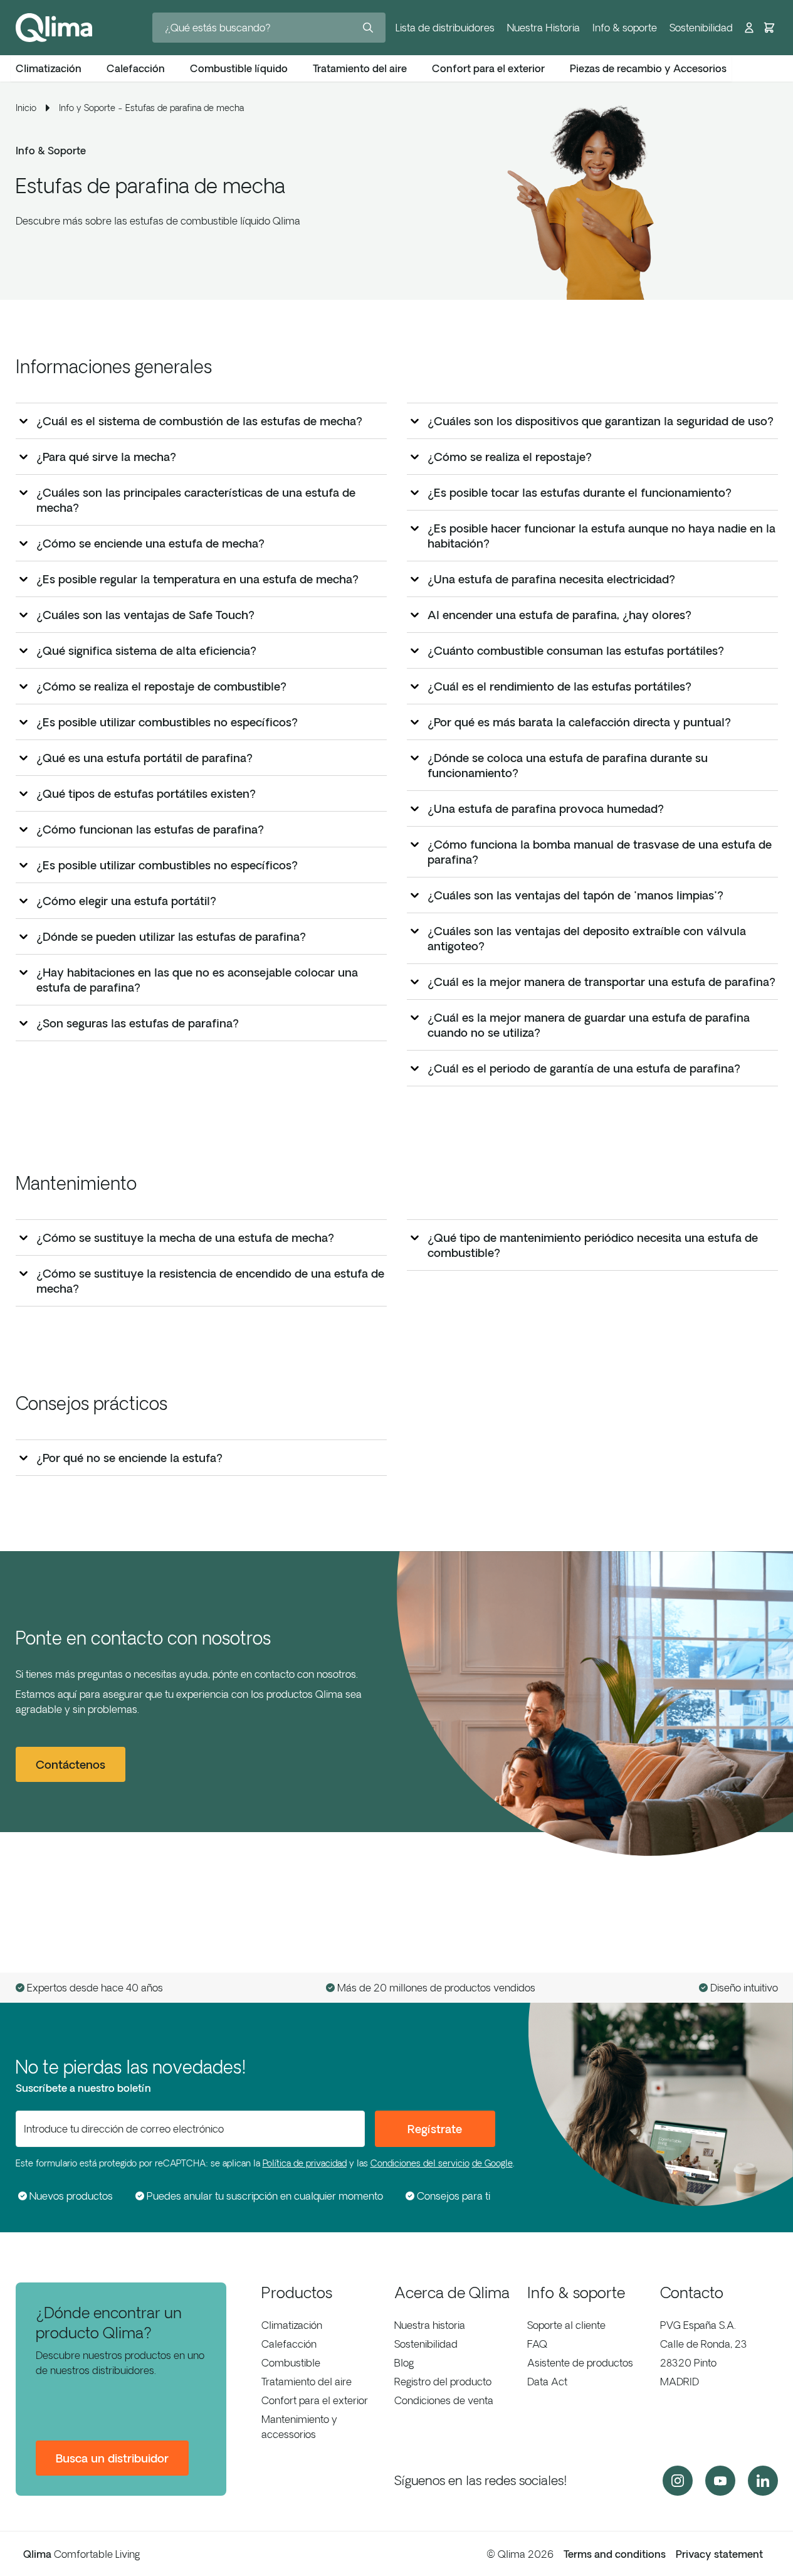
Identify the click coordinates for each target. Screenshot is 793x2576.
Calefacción (289, 2344)
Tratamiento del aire (307, 2382)
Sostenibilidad (701, 28)
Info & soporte (625, 28)
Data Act (547, 2382)
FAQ (537, 2344)
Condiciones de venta (444, 2400)
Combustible (291, 2363)
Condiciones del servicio (420, 2163)
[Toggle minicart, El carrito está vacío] (769, 28)
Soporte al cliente (566, 2325)
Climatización (292, 2325)
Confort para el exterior (315, 2400)
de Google (492, 2163)
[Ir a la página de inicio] (54, 28)
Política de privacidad (305, 2163)
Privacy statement (719, 2554)
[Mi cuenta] (749, 28)
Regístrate (435, 2129)
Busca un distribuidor (112, 2458)
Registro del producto (443, 2382)
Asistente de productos (580, 2363)
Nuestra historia (430, 2325)
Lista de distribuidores (445, 28)
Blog (404, 2363)
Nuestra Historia (544, 28)
